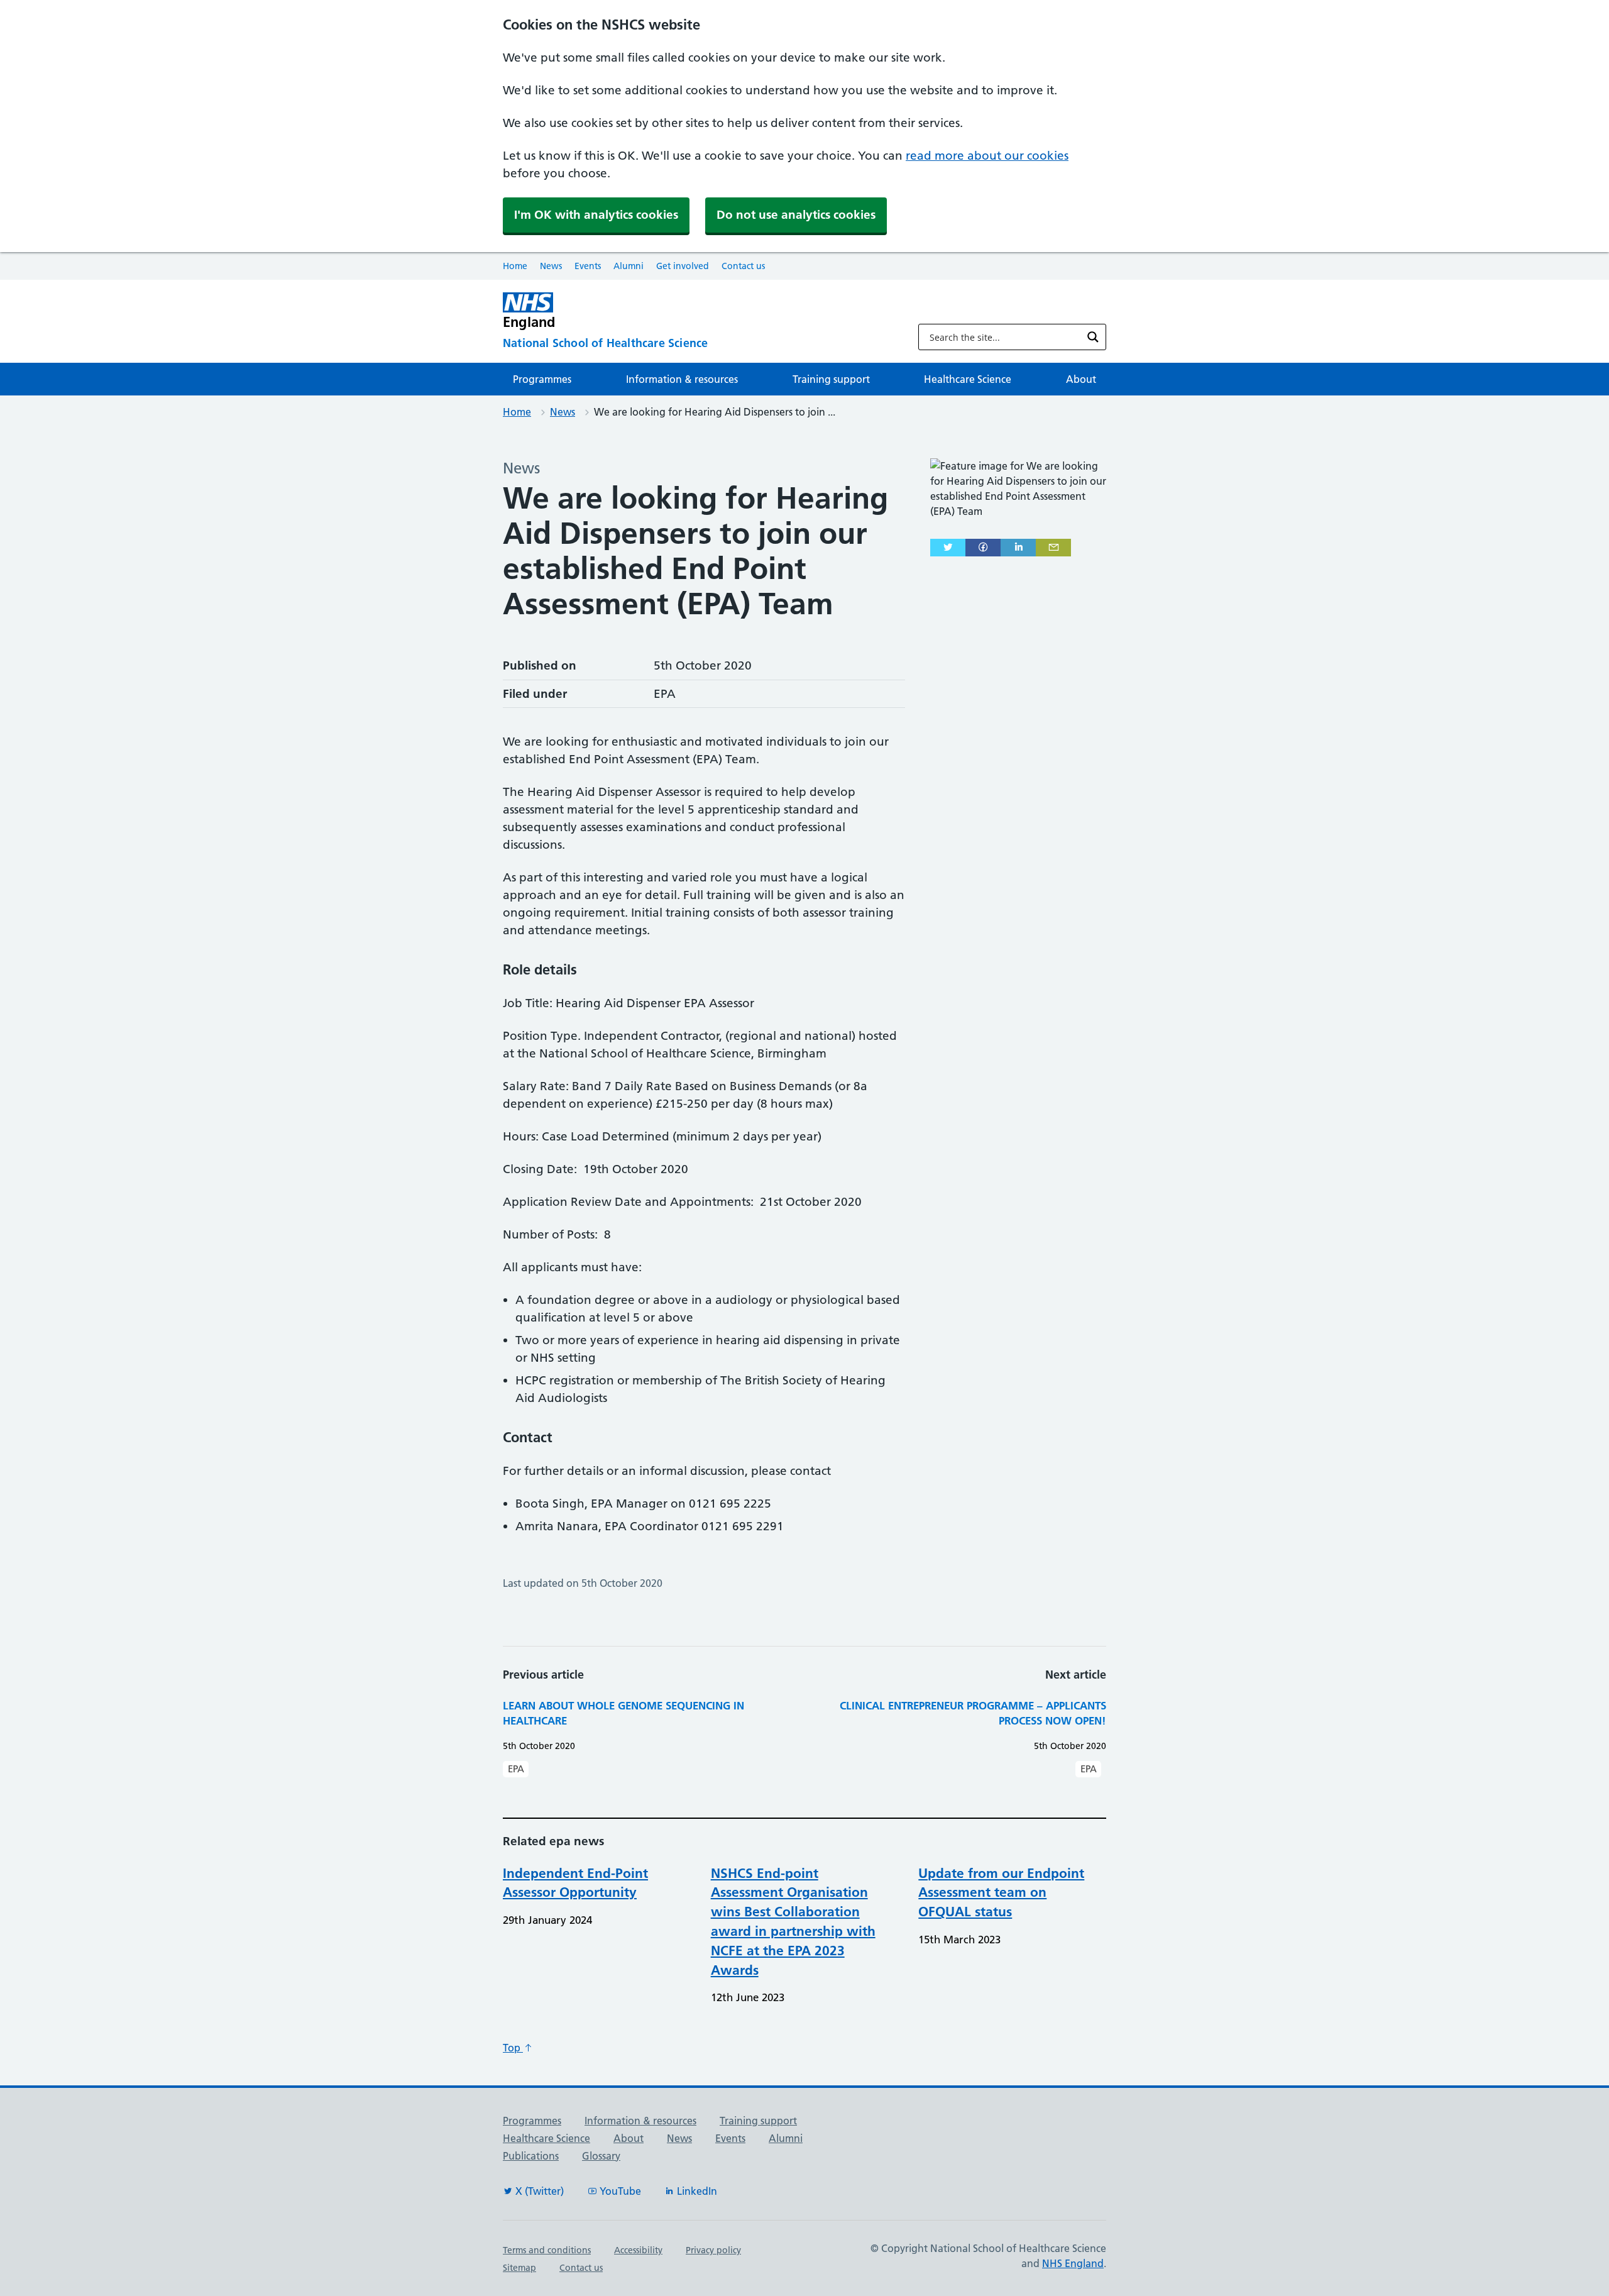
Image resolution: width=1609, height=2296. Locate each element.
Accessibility (638, 2250)
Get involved (683, 266)
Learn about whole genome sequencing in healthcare (623, 1713)
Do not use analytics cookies (796, 215)
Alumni (629, 266)
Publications (531, 2156)
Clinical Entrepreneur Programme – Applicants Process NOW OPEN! (973, 1713)
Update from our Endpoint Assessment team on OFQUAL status (1001, 1893)
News (551, 266)
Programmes (542, 379)
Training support (831, 379)
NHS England (1073, 2263)
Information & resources (682, 379)
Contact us (743, 266)
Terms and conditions (547, 2250)
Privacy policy (713, 2250)
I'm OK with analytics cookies (596, 215)
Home (515, 266)
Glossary (601, 2156)
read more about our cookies (987, 156)
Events (588, 266)
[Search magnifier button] (1093, 337)
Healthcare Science (968, 379)
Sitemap (519, 2268)
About (1081, 379)
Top (513, 2048)
